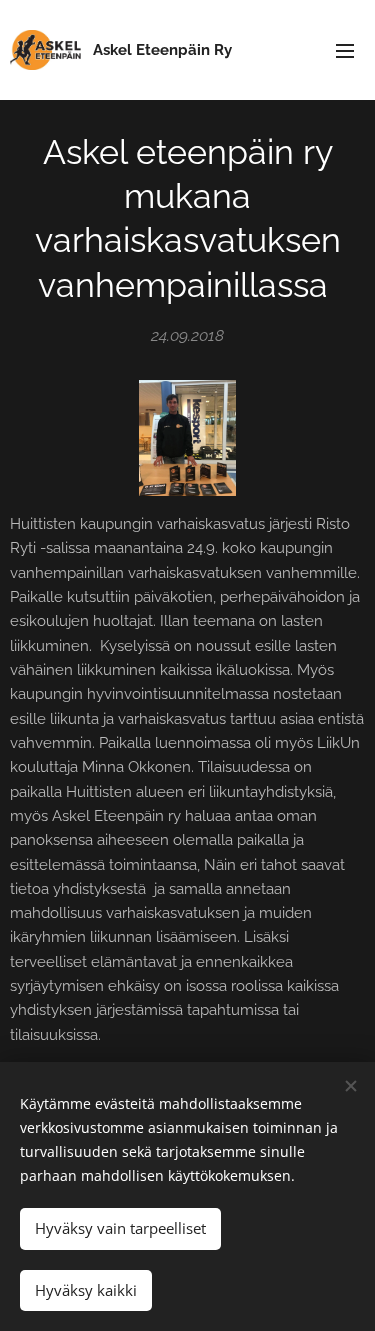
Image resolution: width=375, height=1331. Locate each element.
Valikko (345, 50)
